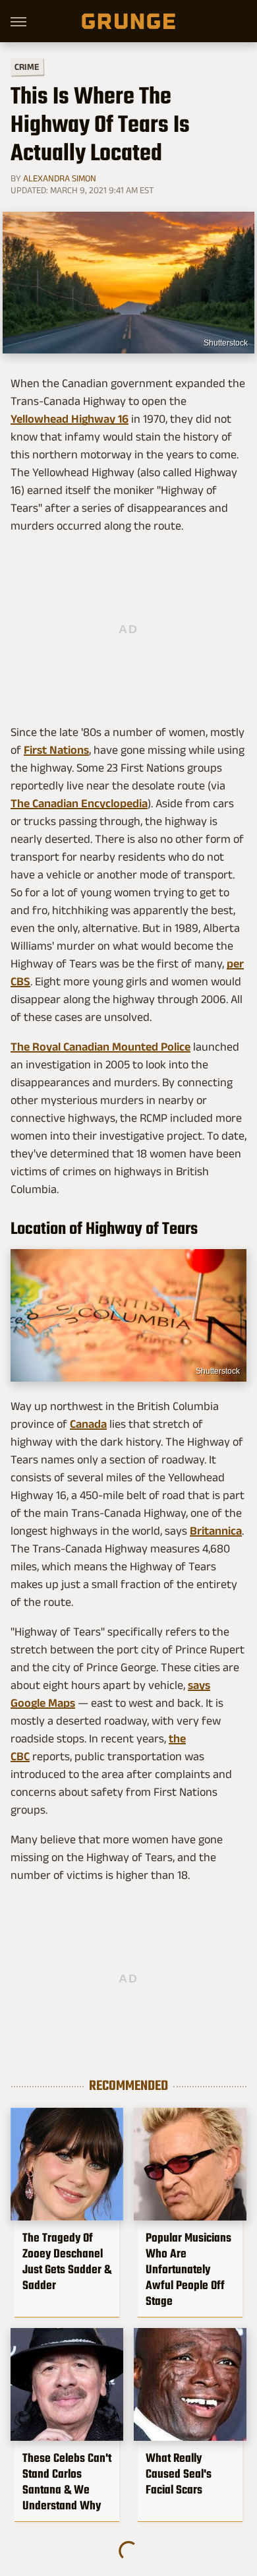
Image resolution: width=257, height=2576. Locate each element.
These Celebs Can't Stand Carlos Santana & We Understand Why (67, 2482)
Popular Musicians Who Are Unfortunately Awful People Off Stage (188, 2269)
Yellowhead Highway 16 (70, 419)
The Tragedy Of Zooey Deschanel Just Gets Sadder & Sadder (67, 2261)
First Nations (56, 750)
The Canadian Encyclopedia (79, 803)
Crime (27, 67)
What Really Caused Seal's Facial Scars (179, 2474)
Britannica (216, 1531)
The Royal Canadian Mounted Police (100, 1047)
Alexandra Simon (60, 178)
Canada (88, 1424)
